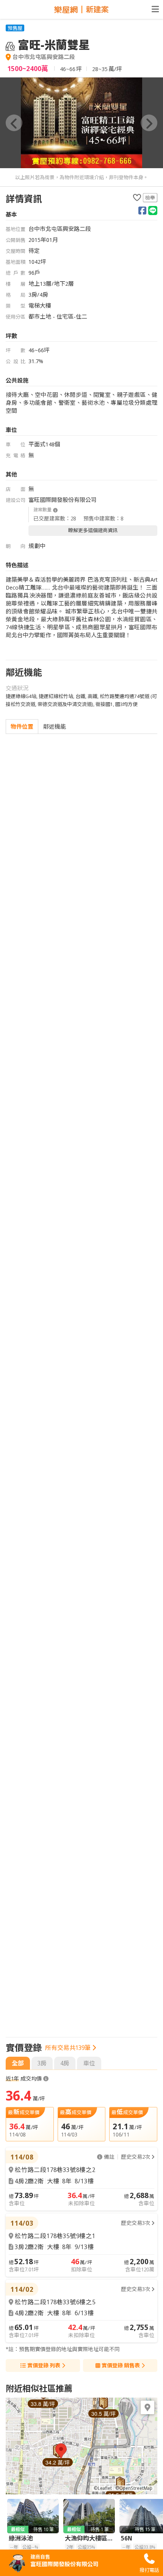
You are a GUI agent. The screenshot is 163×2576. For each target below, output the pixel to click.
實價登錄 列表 (44, 2365)
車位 (89, 2063)
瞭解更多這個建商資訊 (93, 530)
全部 (18, 2063)
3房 (42, 2063)
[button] (14, 123)
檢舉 (150, 198)
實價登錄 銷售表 (121, 2365)
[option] (81, 123)
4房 (65, 2063)
